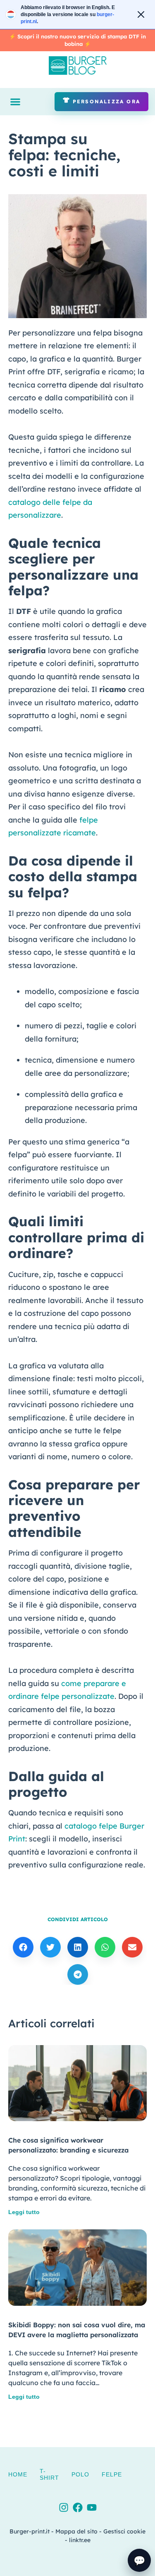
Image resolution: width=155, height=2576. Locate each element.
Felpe (112, 2474)
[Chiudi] (141, 14)
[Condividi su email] (132, 1947)
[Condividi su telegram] (78, 1974)
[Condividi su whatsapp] (105, 1947)
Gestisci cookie (124, 2531)
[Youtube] (92, 2507)
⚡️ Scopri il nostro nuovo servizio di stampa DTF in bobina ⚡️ (77, 40)
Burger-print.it (30, 2531)
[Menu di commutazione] (15, 102)
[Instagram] (64, 2507)
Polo (80, 2474)
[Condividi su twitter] (50, 1947)
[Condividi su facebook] (23, 1947)
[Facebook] (78, 2507)
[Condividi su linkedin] (78, 1947)
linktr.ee (80, 2540)
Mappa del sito (76, 2531)
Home (18, 2474)
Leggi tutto (24, 2212)
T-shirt (49, 2474)
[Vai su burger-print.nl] (77, 14)
